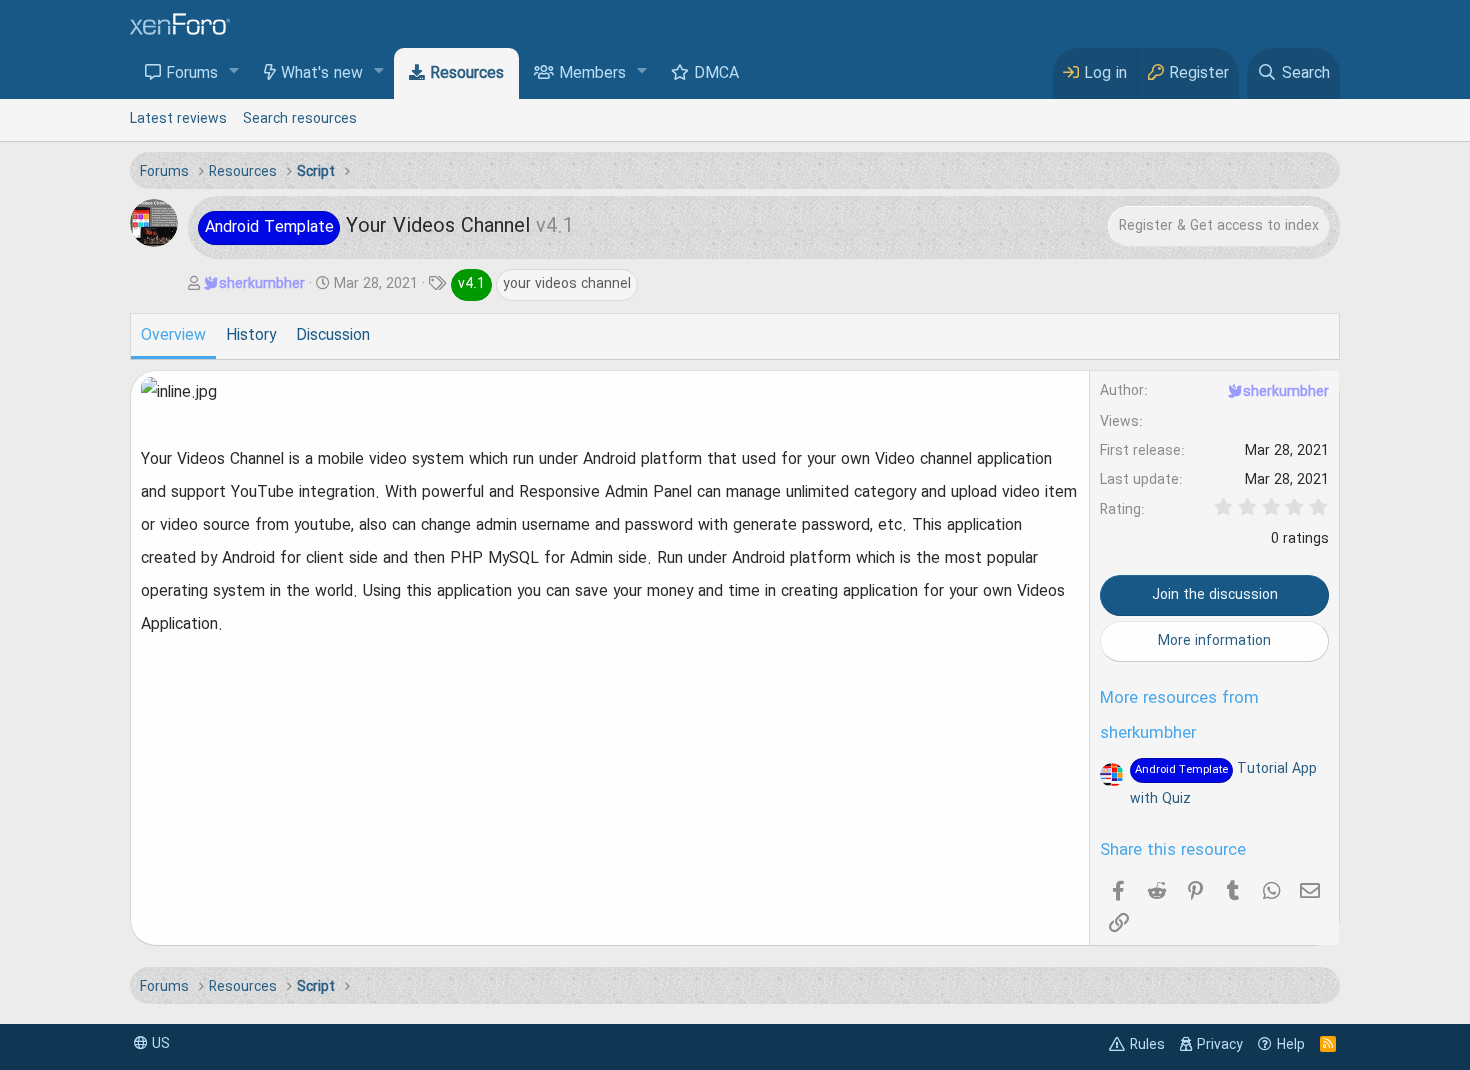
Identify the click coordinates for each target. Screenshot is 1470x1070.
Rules (1147, 1045)
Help (1291, 1045)
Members (592, 74)
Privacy (1220, 1045)
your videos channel (567, 284)
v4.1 (471, 284)
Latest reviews (178, 119)
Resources (467, 74)
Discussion (333, 336)
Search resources (300, 119)
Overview (173, 336)
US (159, 1044)
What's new (322, 74)
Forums (192, 74)
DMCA (716, 74)
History (251, 336)
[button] (234, 72)
